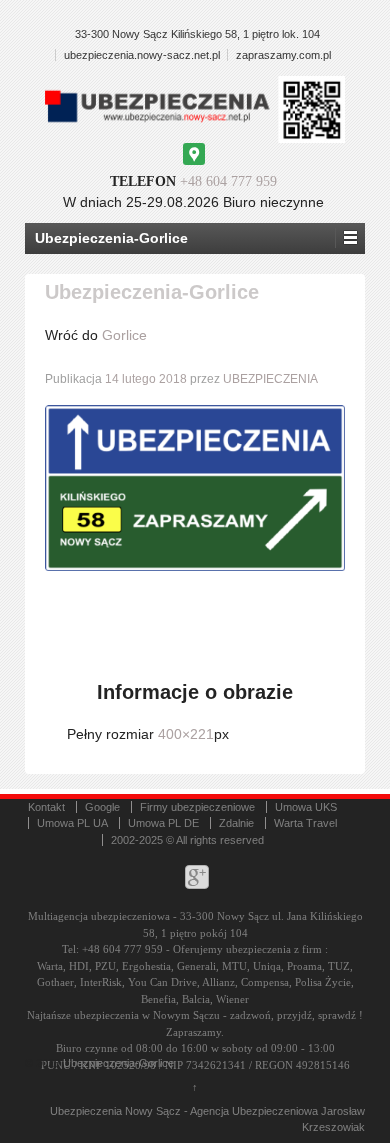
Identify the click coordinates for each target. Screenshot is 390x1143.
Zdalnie (236, 823)
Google (102, 807)
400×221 (186, 734)
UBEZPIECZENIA (270, 379)
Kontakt (46, 807)
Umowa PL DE (163, 823)
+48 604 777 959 (228, 181)
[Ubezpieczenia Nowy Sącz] (61, 1063)
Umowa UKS (306, 807)
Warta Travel (305, 823)
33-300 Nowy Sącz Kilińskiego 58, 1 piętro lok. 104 (197, 34)
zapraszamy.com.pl (283, 55)
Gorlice (124, 335)
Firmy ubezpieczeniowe (197, 807)
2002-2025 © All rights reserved (187, 840)
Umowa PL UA (72, 823)
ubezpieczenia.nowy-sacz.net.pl (142, 55)
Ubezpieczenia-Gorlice (118, 1063)
